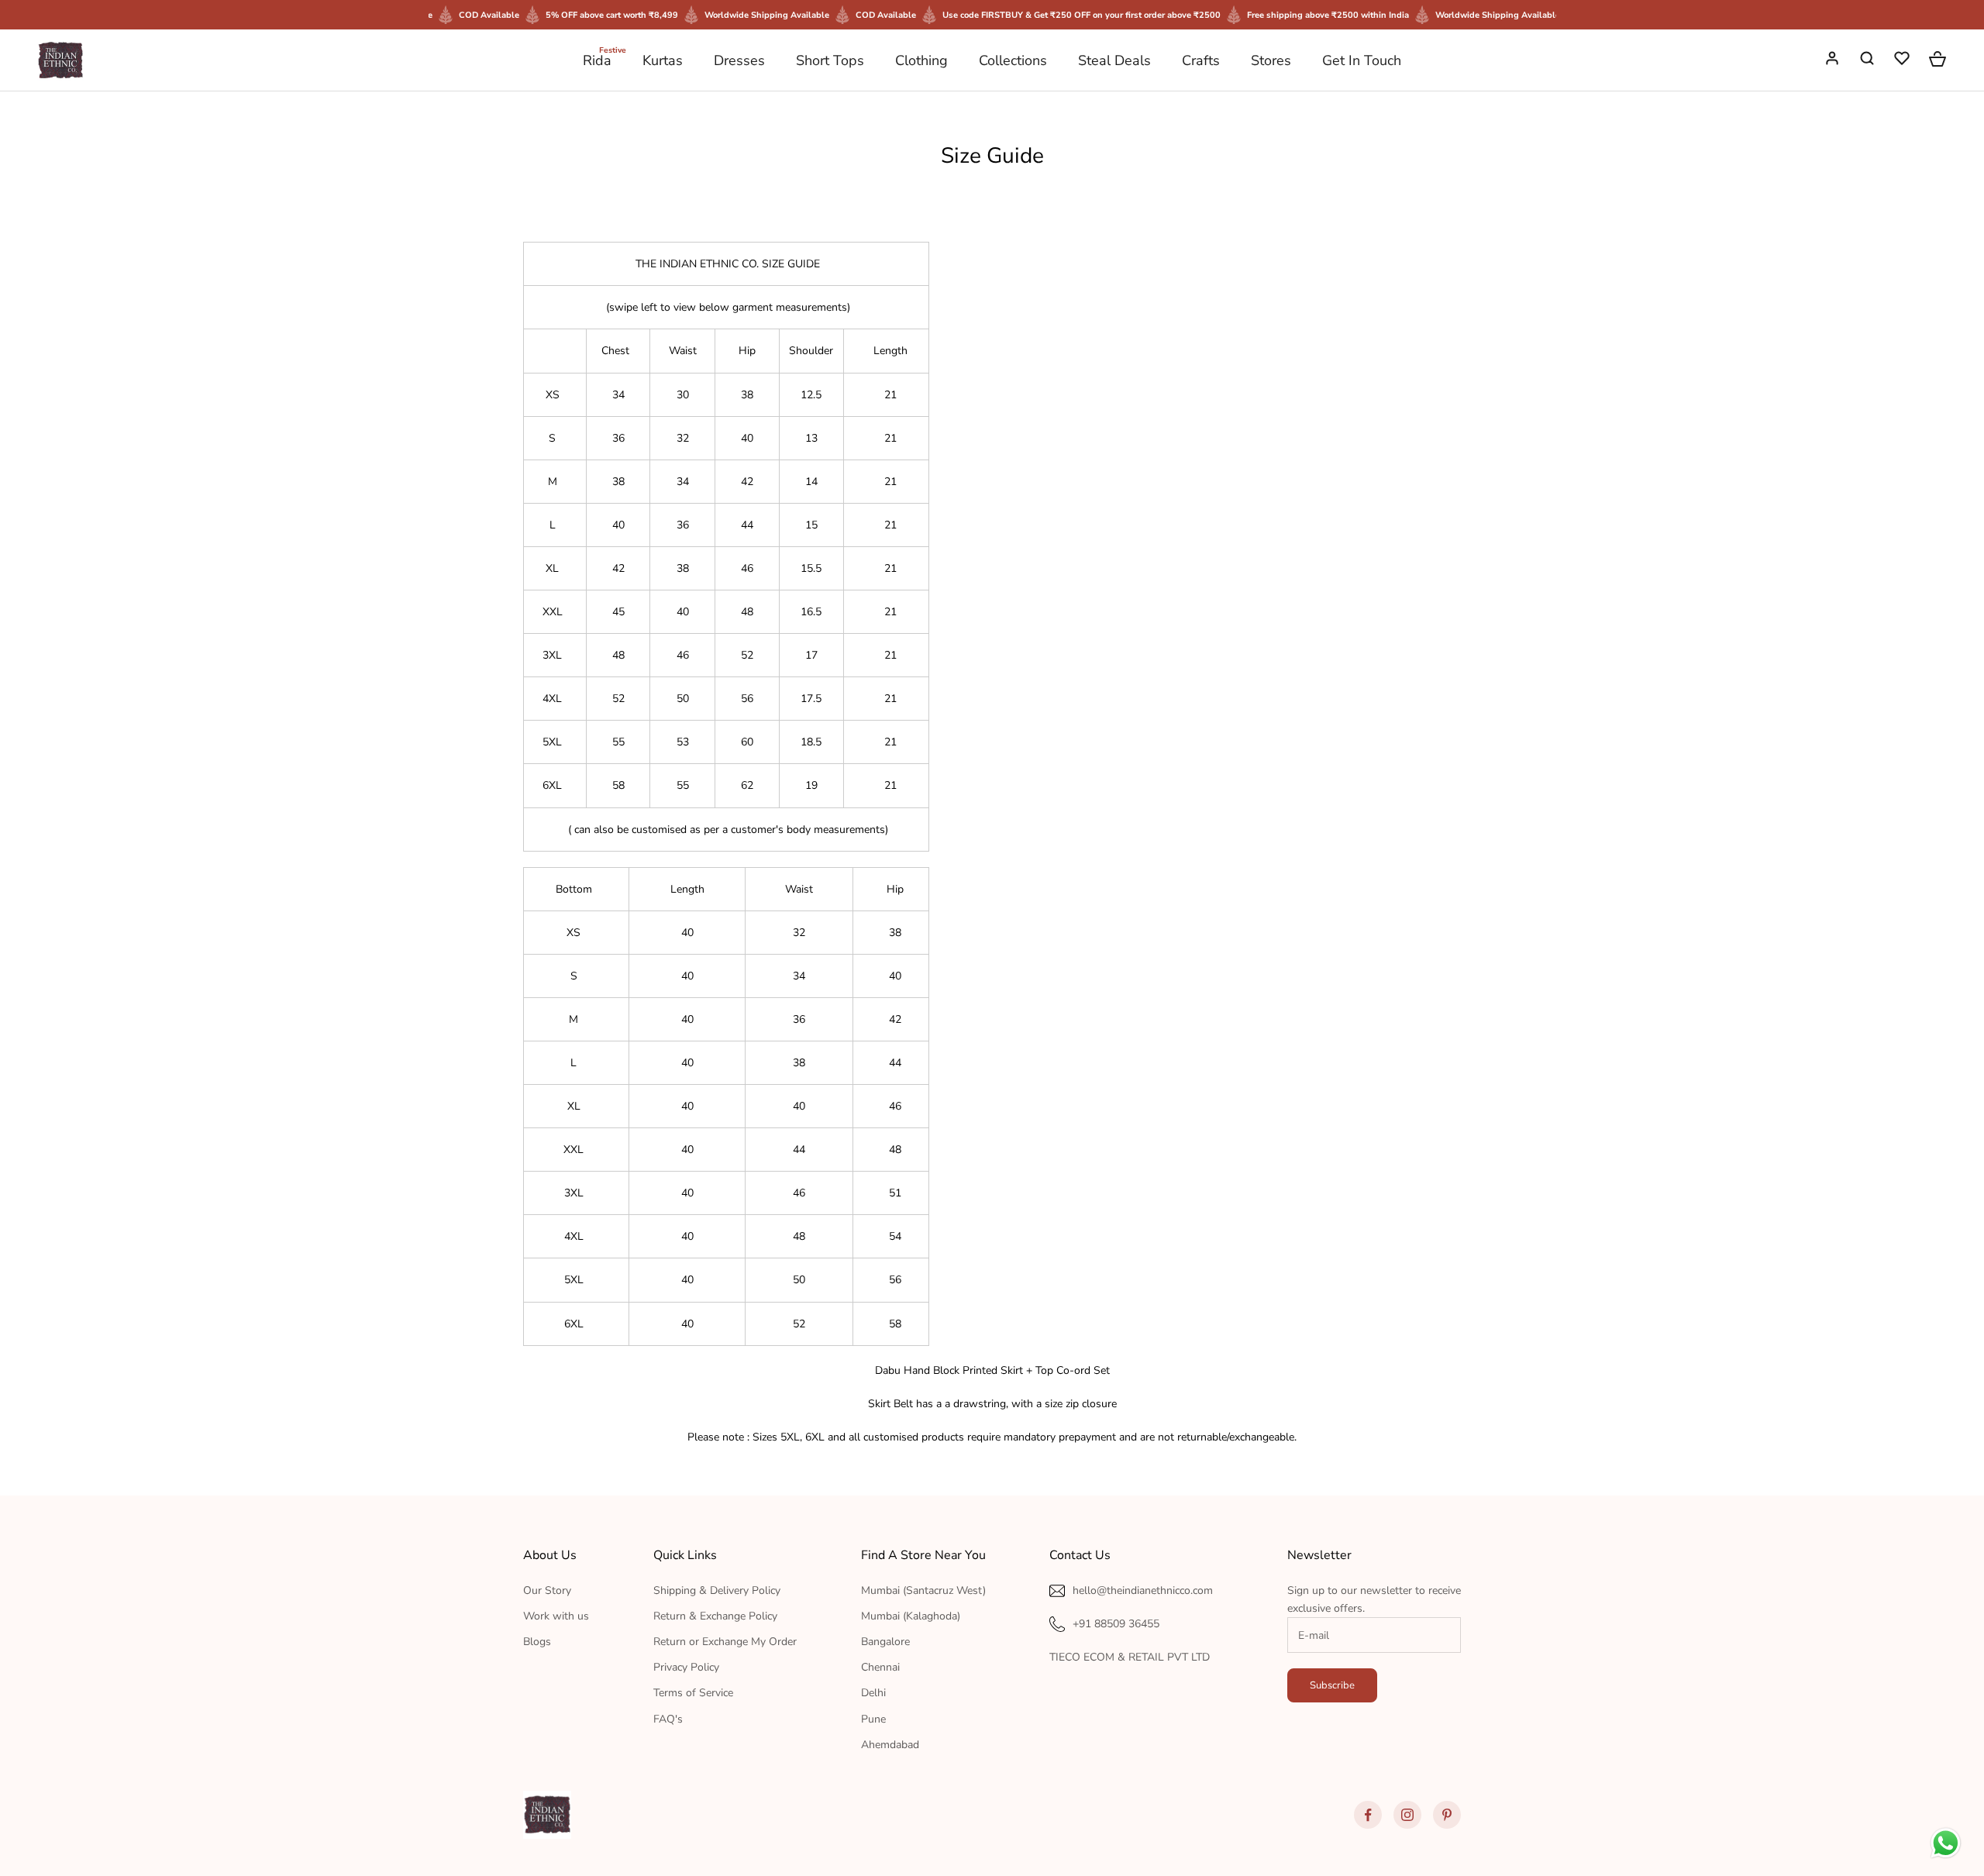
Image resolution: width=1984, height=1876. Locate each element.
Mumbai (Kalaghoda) (911, 1616)
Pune (873, 1719)
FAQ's (668, 1719)
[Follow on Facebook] (1368, 1815)
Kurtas (663, 60)
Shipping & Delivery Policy (717, 1590)
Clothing (921, 60)
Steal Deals (1114, 60)
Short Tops (830, 60)
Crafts (1201, 60)
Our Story (547, 1590)
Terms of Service (693, 1693)
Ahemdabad (890, 1745)
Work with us (556, 1616)
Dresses (739, 60)
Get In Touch (1362, 60)
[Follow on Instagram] (1407, 1815)
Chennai (880, 1667)
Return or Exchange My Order (725, 1642)
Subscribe (1332, 1685)
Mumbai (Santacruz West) (923, 1590)
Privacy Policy (686, 1667)
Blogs (537, 1642)
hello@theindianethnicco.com (1143, 1590)
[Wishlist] (1903, 60)
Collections (1013, 60)
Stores (1271, 60)
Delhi (873, 1693)
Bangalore (885, 1642)
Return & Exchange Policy (715, 1616)
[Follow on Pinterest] (1447, 1815)
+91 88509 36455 (1116, 1624)
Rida (597, 59)
